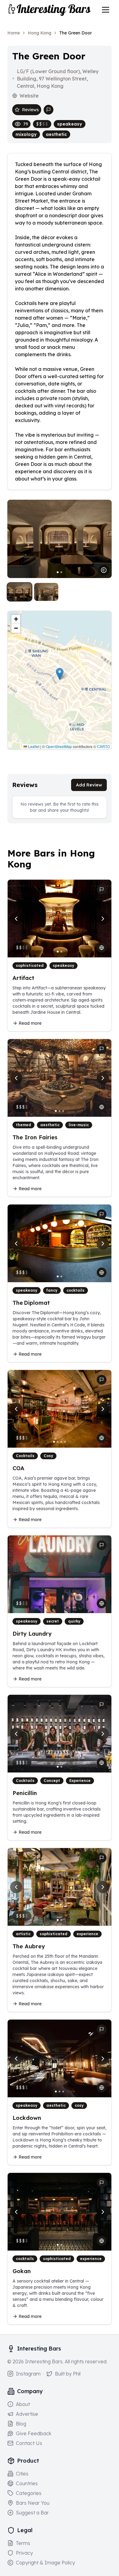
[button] (60, 674)
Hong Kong (40, 33)
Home (14, 33)
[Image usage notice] (104, 570)
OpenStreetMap (59, 746)
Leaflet (33, 746)
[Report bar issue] (49, 110)
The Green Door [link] (76, 33)
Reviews (30, 110)
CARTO (103, 746)
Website (29, 96)
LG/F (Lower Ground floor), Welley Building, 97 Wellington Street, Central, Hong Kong (58, 79)
